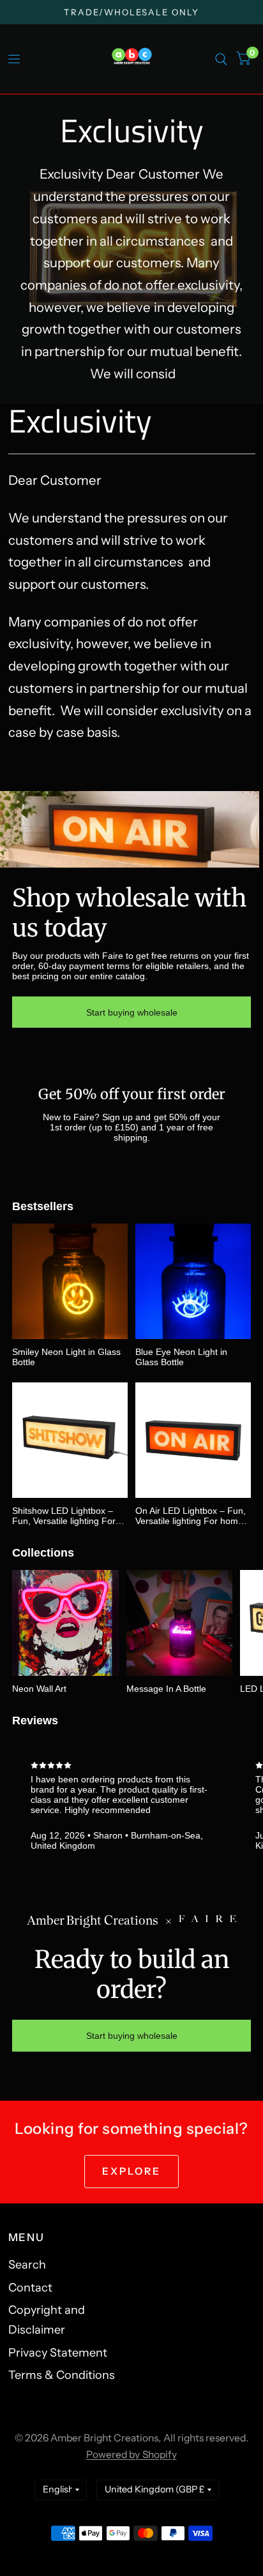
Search (27, 2265)
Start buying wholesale (132, 1012)
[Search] (221, 59)
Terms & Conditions (62, 2375)
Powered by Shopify (131, 2454)
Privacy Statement (58, 2353)
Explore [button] (132, 2171)
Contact (30, 2288)
